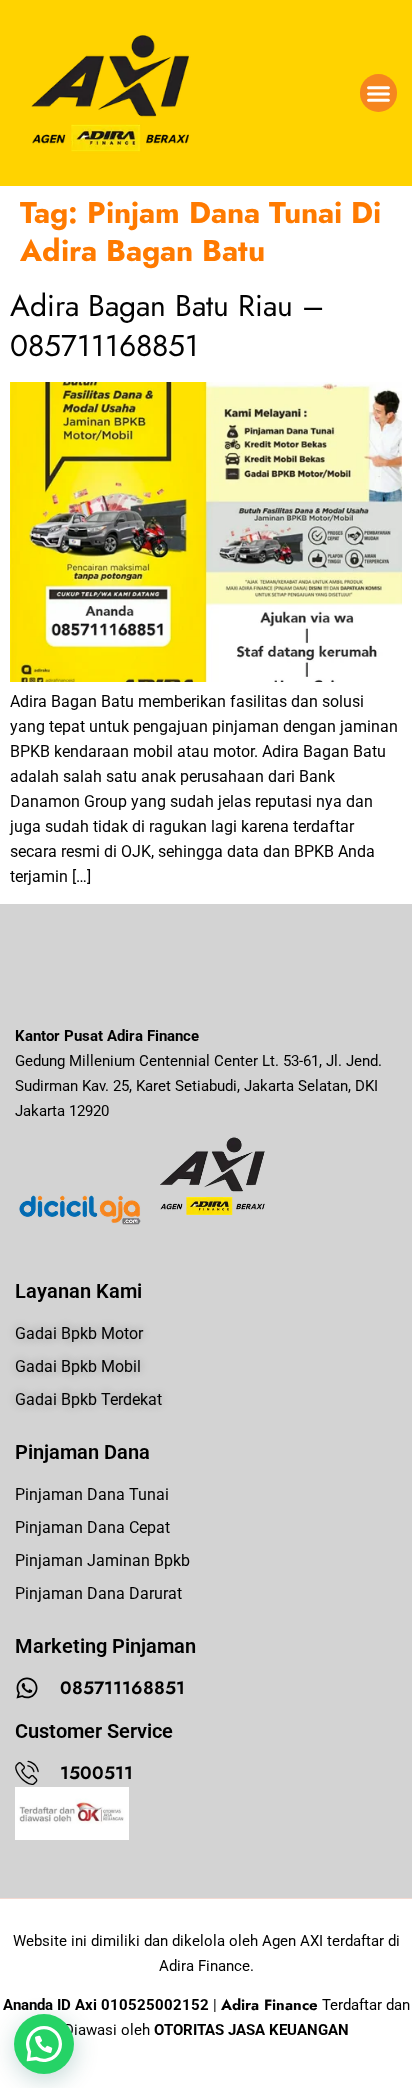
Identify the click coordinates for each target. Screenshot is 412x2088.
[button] (379, 93)
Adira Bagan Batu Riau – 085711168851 (167, 325)
